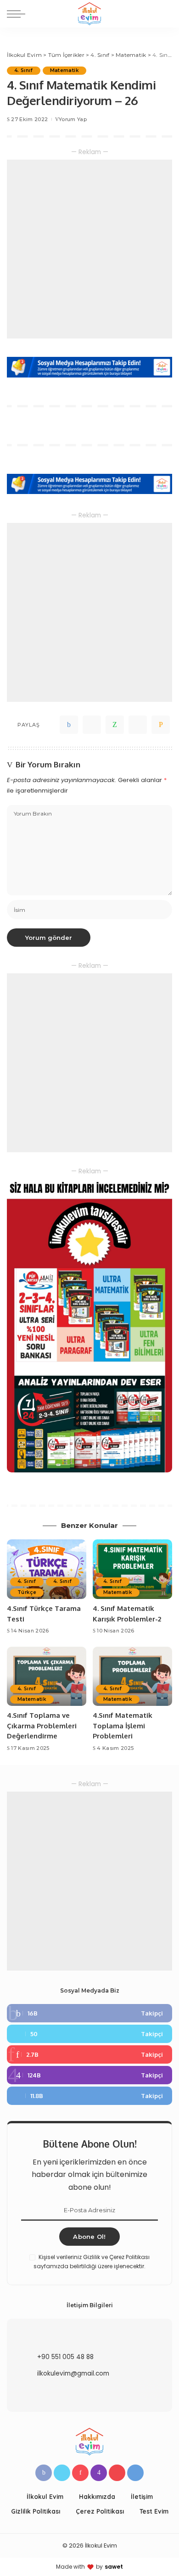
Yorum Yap (73, 119)
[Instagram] (89, 2075)
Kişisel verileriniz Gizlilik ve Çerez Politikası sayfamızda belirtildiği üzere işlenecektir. (92, 2262)
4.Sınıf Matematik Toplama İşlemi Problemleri (123, 1726)
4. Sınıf (24, 70)
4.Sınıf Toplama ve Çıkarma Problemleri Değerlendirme (42, 1726)
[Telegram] (138, 725)
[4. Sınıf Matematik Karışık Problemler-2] (132, 1569)
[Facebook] (69, 725)
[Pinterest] (89, 2054)
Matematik (64, 70)
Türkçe (27, 1592)
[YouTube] (117, 2473)
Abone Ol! (89, 2237)
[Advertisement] (89, 249)
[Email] (161, 725)
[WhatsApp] (115, 725)
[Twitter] (92, 725)
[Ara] (167, 14)
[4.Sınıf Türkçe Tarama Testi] (47, 1569)
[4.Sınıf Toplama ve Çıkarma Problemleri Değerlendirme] (47, 1677)
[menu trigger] (18, 14)
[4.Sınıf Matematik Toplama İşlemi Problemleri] (132, 1677)
